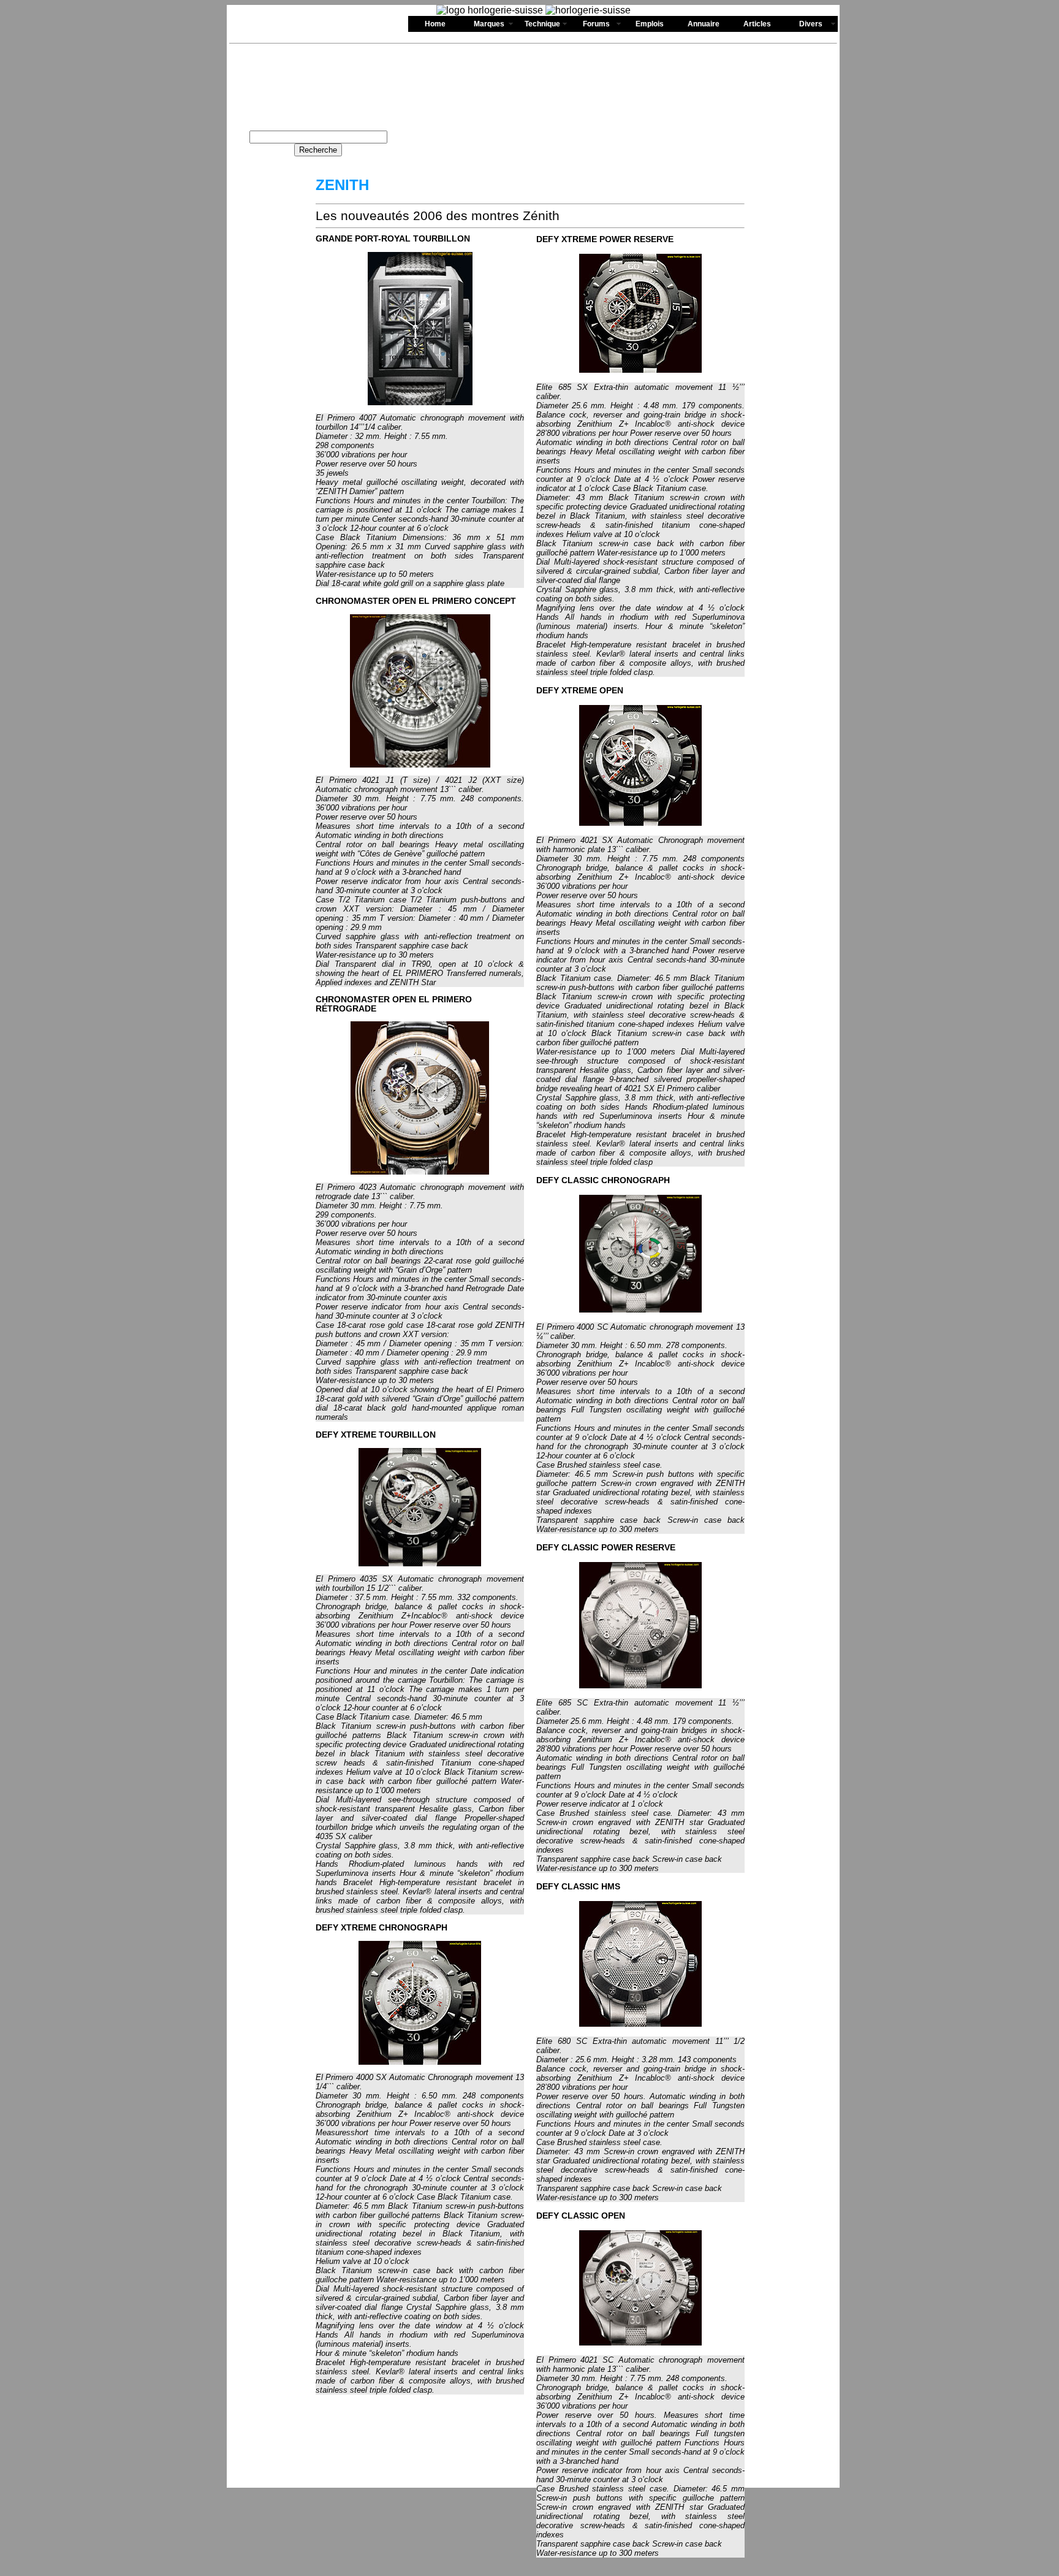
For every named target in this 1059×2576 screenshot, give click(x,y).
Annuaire (704, 24)
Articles (757, 24)
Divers (811, 24)
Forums (596, 24)
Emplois (650, 24)
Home (435, 24)
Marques (489, 24)
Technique (542, 24)
